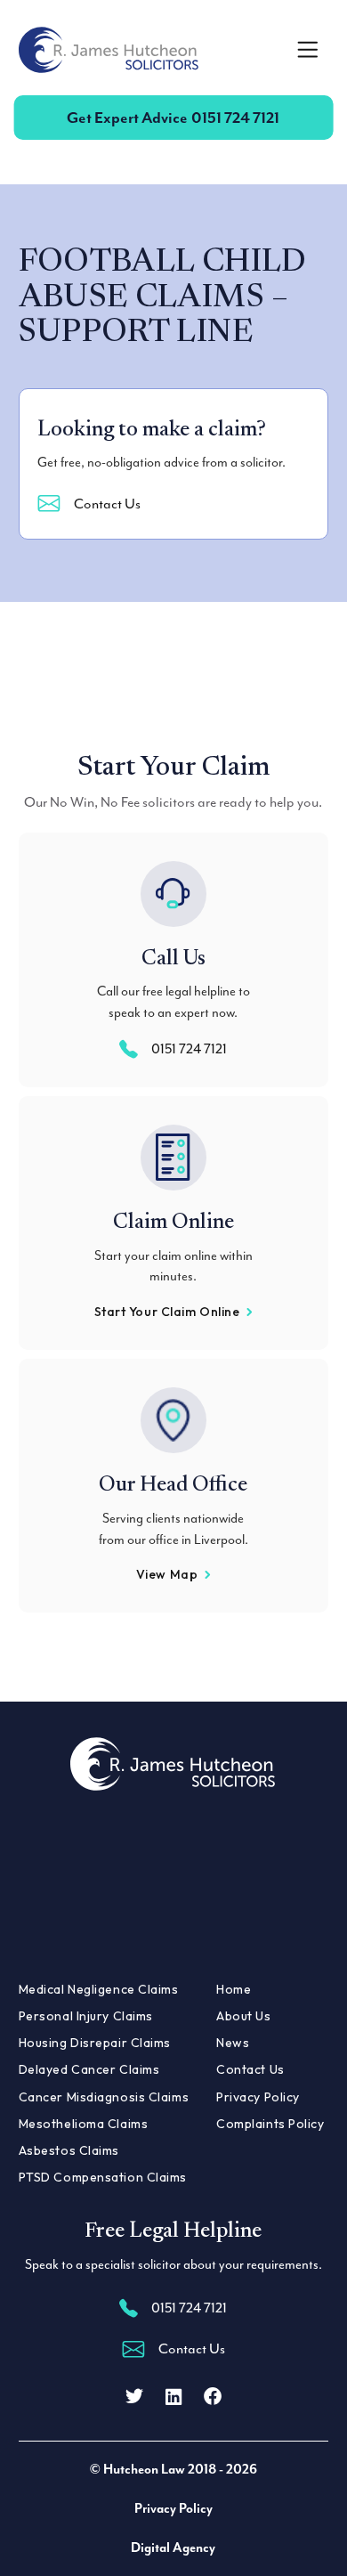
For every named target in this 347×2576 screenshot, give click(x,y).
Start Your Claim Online (167, 1312)
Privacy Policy (258, 2097)
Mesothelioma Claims (84, 2124)
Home (234, 1989)
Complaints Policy (270, 2124)
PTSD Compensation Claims (103, 2177)
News (233, 2043)
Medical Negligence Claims (99, 1989)
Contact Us (107, 504)
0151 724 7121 (173, 118)
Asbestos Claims (69, 2150)
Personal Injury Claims (86, 2016)
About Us (243, 2016)
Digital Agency (173, 2548)
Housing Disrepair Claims (95, 2043)
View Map (167, 1574)
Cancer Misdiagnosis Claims (104, 2097)
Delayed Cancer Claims (89, 2069)
